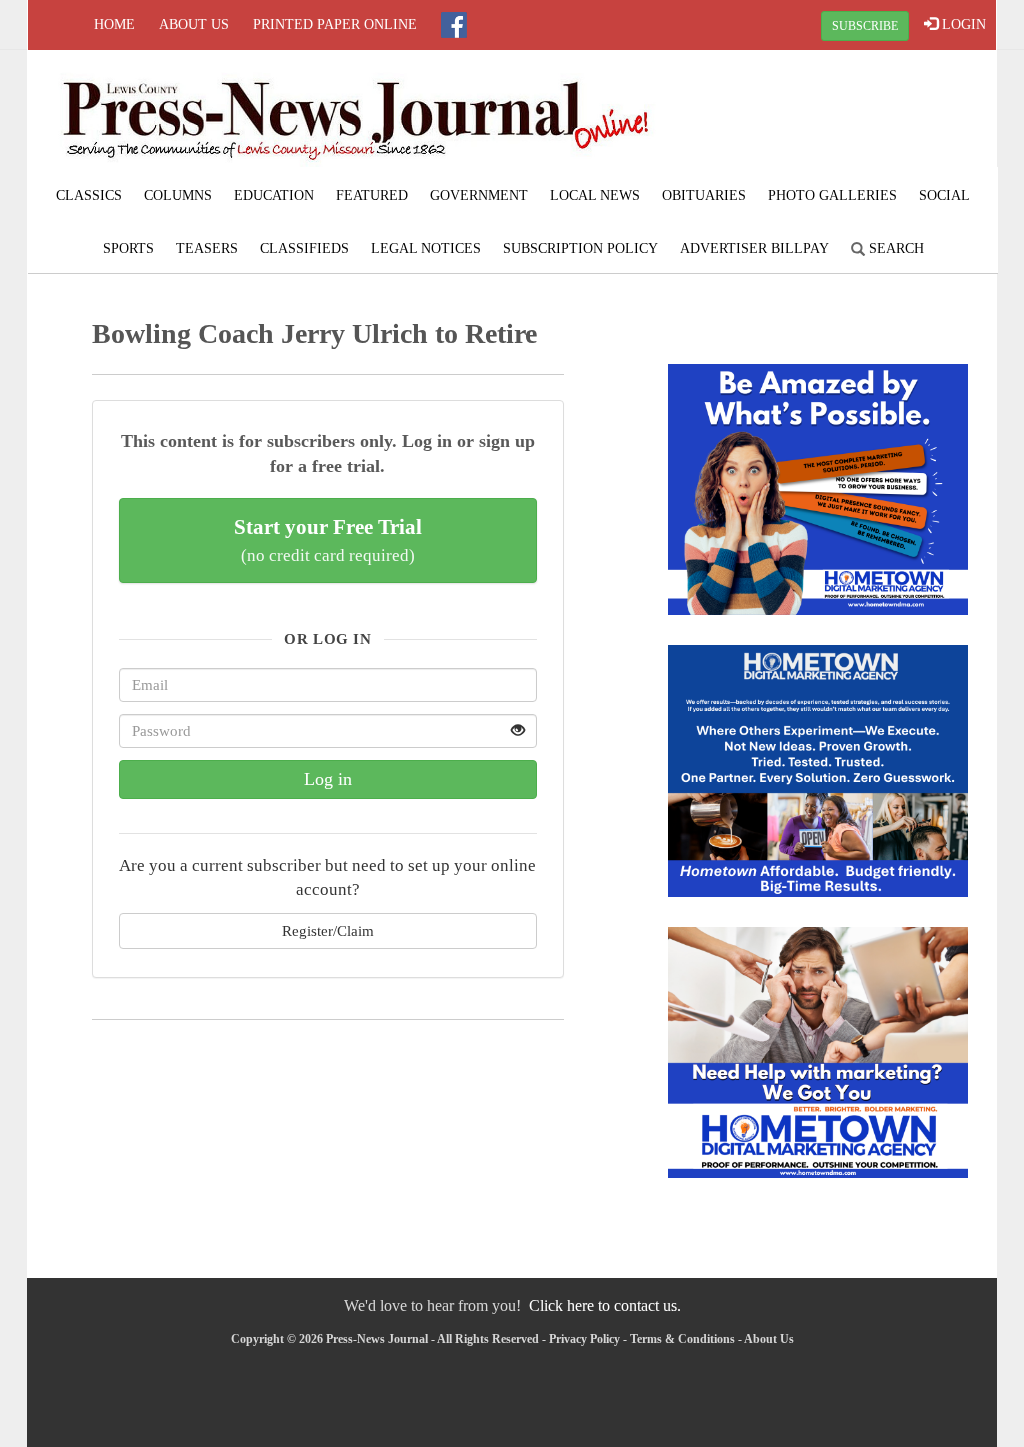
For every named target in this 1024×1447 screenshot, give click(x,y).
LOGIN (962, 24)
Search (894, 248)
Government (479, 195)
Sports (128, 248)
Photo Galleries (832, 195)
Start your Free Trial (328, 540)
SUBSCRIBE (865, 26)
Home (114, 24)
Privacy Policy (584, 1339)
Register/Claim (328, 930)
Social (944, 195)
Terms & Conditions (682, 1339)
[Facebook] (454, 25)
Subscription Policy (580, 248)
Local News (595, 195)
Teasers (207, 248)
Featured (372, 195)
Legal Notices (426, 248)
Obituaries (704, 195)
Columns (178, 195)
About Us (194, 24)
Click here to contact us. (605, 1305)
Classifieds (304, 248)
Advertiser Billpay (754, 248)
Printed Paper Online (335, 24)
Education (274, 195)
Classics (89, 195)
